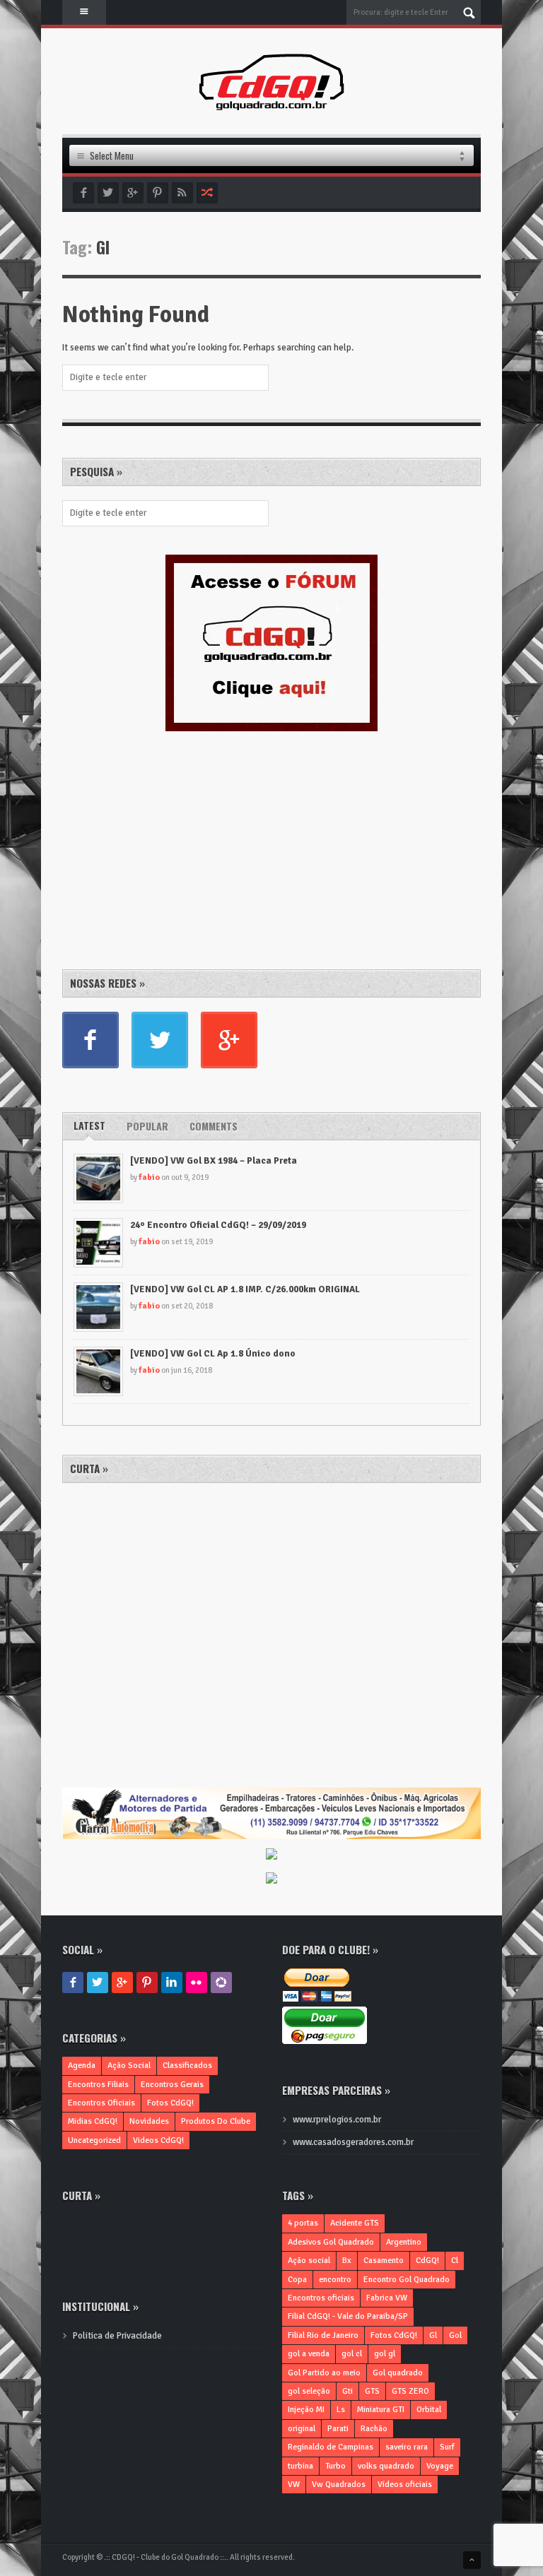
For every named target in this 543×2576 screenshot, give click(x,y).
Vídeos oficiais (405, 2485)
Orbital (429, 2410)
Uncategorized (94, 2140)
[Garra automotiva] (272, 1795)
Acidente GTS (355, 2223)
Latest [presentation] (89, 1125)
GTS (372, 2391)
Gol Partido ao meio (324, 2373)
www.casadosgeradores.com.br (353, 2142)
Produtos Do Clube (216, 2121)
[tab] (89, 1126)
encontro (335, 2280)
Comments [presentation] (214, 1126)
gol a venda (309, 2354)
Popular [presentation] (147, 1126)
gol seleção (309, 2391)
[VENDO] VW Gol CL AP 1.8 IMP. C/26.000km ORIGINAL (245, 1289)
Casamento (384, 2261)
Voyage (440, 2466)
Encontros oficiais (321, 2298)
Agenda (82, 2066)
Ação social (309, 2261)
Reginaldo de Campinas (331, 2447)
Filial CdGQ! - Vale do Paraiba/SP (348, 2316)
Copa (297, 2280)
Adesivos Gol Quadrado (331, 2242)
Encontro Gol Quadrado (407, 2280)
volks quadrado (386, 2466)
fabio (149, 1177)
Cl (455, 2261)
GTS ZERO (410, 2391)
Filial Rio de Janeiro (323, 2335)
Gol (455, 2335)
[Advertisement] (168, 848)
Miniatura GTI (381, 2410)
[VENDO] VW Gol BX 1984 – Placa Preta (214, 1161)
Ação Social (129, 2066)
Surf (447, 2447)
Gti (348, 2391)
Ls (341, 2410)
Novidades (149, 2121)
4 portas (303, 2223)
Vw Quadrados (339, 2485)
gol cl (352, 2354)
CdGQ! (427, 2261)
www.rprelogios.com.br (337, 2120)
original (302, 2429)
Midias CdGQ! (93, 2121)
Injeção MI (306, 2410)
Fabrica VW (387, 2298)
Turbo (335, 2466)
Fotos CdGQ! (170, 2103)
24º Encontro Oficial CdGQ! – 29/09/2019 (218, 1225)
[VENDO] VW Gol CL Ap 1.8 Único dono (213, 1354)
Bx (347, 2261)
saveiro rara (407, 2447)
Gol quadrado (398, 2373)
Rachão (374, 2429)
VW (294, 2485)
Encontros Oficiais (101, 2103)
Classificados (187, 2066)
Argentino (404, 2242)
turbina (300, 2466)
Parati (338, 2429)
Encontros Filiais (98, 2085)
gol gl (385, 2354)
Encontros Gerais (172, 2085)
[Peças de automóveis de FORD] (271, 1855)
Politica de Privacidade (117, 2336)
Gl (433, 2335)
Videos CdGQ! (158, 2140)
